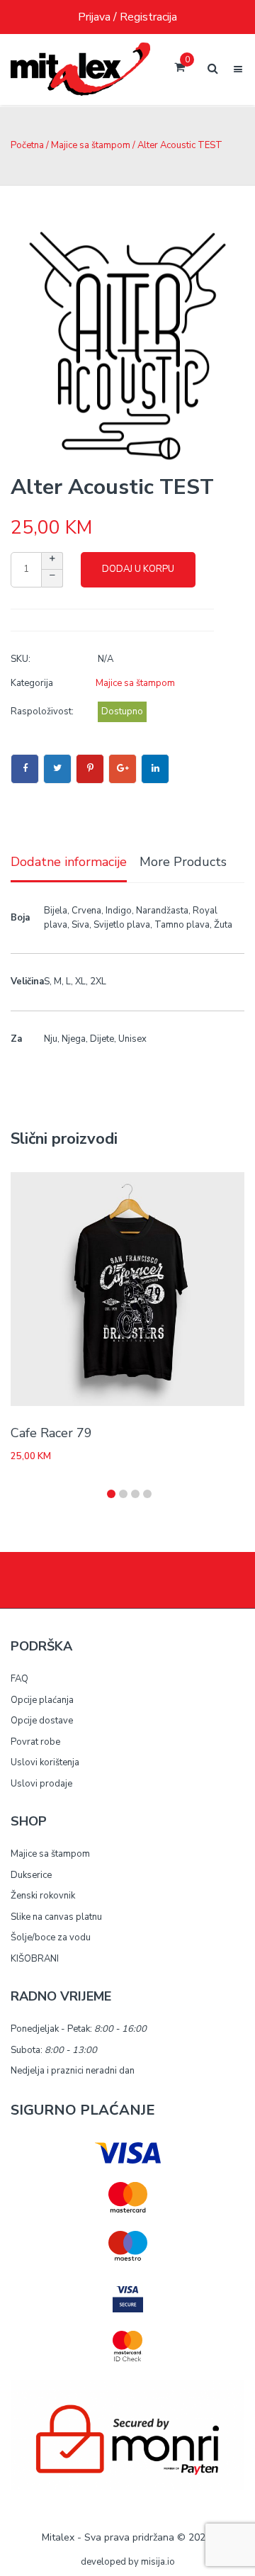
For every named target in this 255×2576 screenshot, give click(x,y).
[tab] (69, 863)
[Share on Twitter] (57, 769)
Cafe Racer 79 (51, 1433)
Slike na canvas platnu (56, 1917)
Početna (27, 145)
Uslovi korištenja (45, 1762)
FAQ (19, 1679)
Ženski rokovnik (43, 1896)
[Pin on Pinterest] (90, 769)
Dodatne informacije (69, 862)
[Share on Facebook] (25, 769)
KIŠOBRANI (35, 1959)
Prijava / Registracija (127, 17)
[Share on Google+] (123, 769)
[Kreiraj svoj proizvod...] (80, 69)
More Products (183, 862)
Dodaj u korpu (138, 569)
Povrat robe (35, 1742)
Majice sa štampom (91, 145)
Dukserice (31, 1875)
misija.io (158, 2562)
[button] (111, 1494)
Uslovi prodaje (41, 1784)
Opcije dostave (42, 1721)
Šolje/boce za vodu (51, 1937)
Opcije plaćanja (42, 1700)
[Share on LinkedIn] (155, 769)
